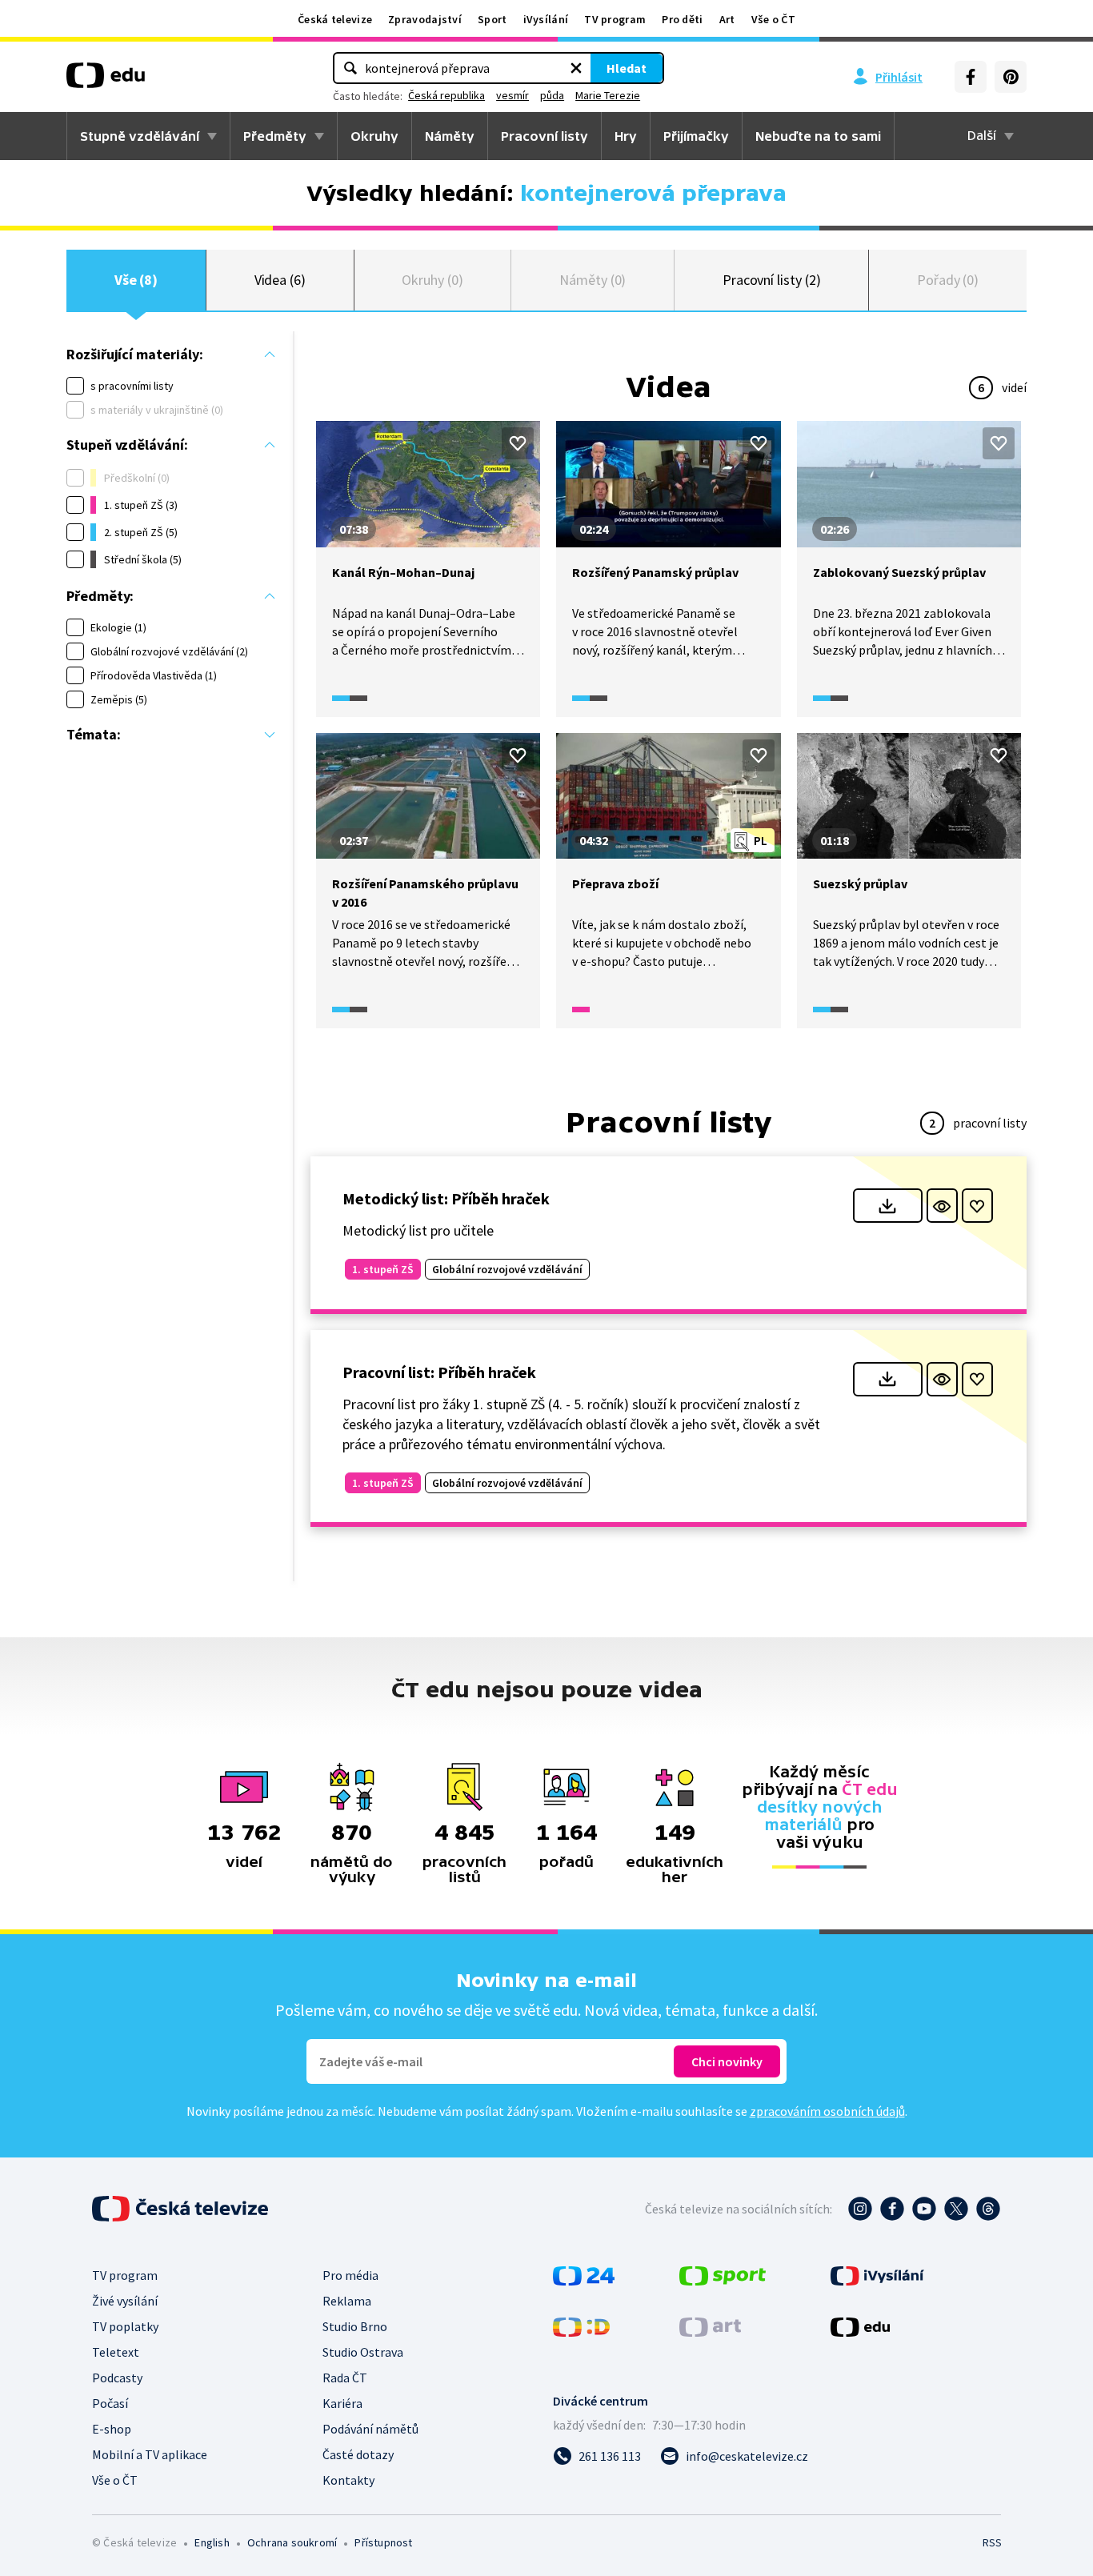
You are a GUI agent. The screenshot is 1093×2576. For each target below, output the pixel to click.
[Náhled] (942, 1206)
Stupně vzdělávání (140, 136)
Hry (626, 136)
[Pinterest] (1011, 77)
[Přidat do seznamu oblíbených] (518, 443)
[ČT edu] (106, 81)
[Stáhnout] (888, 1206)
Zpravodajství (425, 19)
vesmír (512, 95)
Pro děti (682, 19)
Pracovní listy (544, 136)
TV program (615, 19)
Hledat (627, 68)
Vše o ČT (773, 19)
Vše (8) (136, 280)
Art (727, 19)
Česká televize (335, 19)
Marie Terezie (608, 95)
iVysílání (546, 19)
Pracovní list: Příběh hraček (439, 1372)
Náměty (450, 136)
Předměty (275, 136)
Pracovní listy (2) (772, 280)
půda (552, 95)
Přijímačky (696, 136)
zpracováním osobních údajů (827, 2111)
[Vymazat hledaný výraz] (576, 68)
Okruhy (374, 136)
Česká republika (446, 95)
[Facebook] (971, 77)
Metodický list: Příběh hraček (446, 1198)
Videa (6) (280, 280)
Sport (492, 19)
